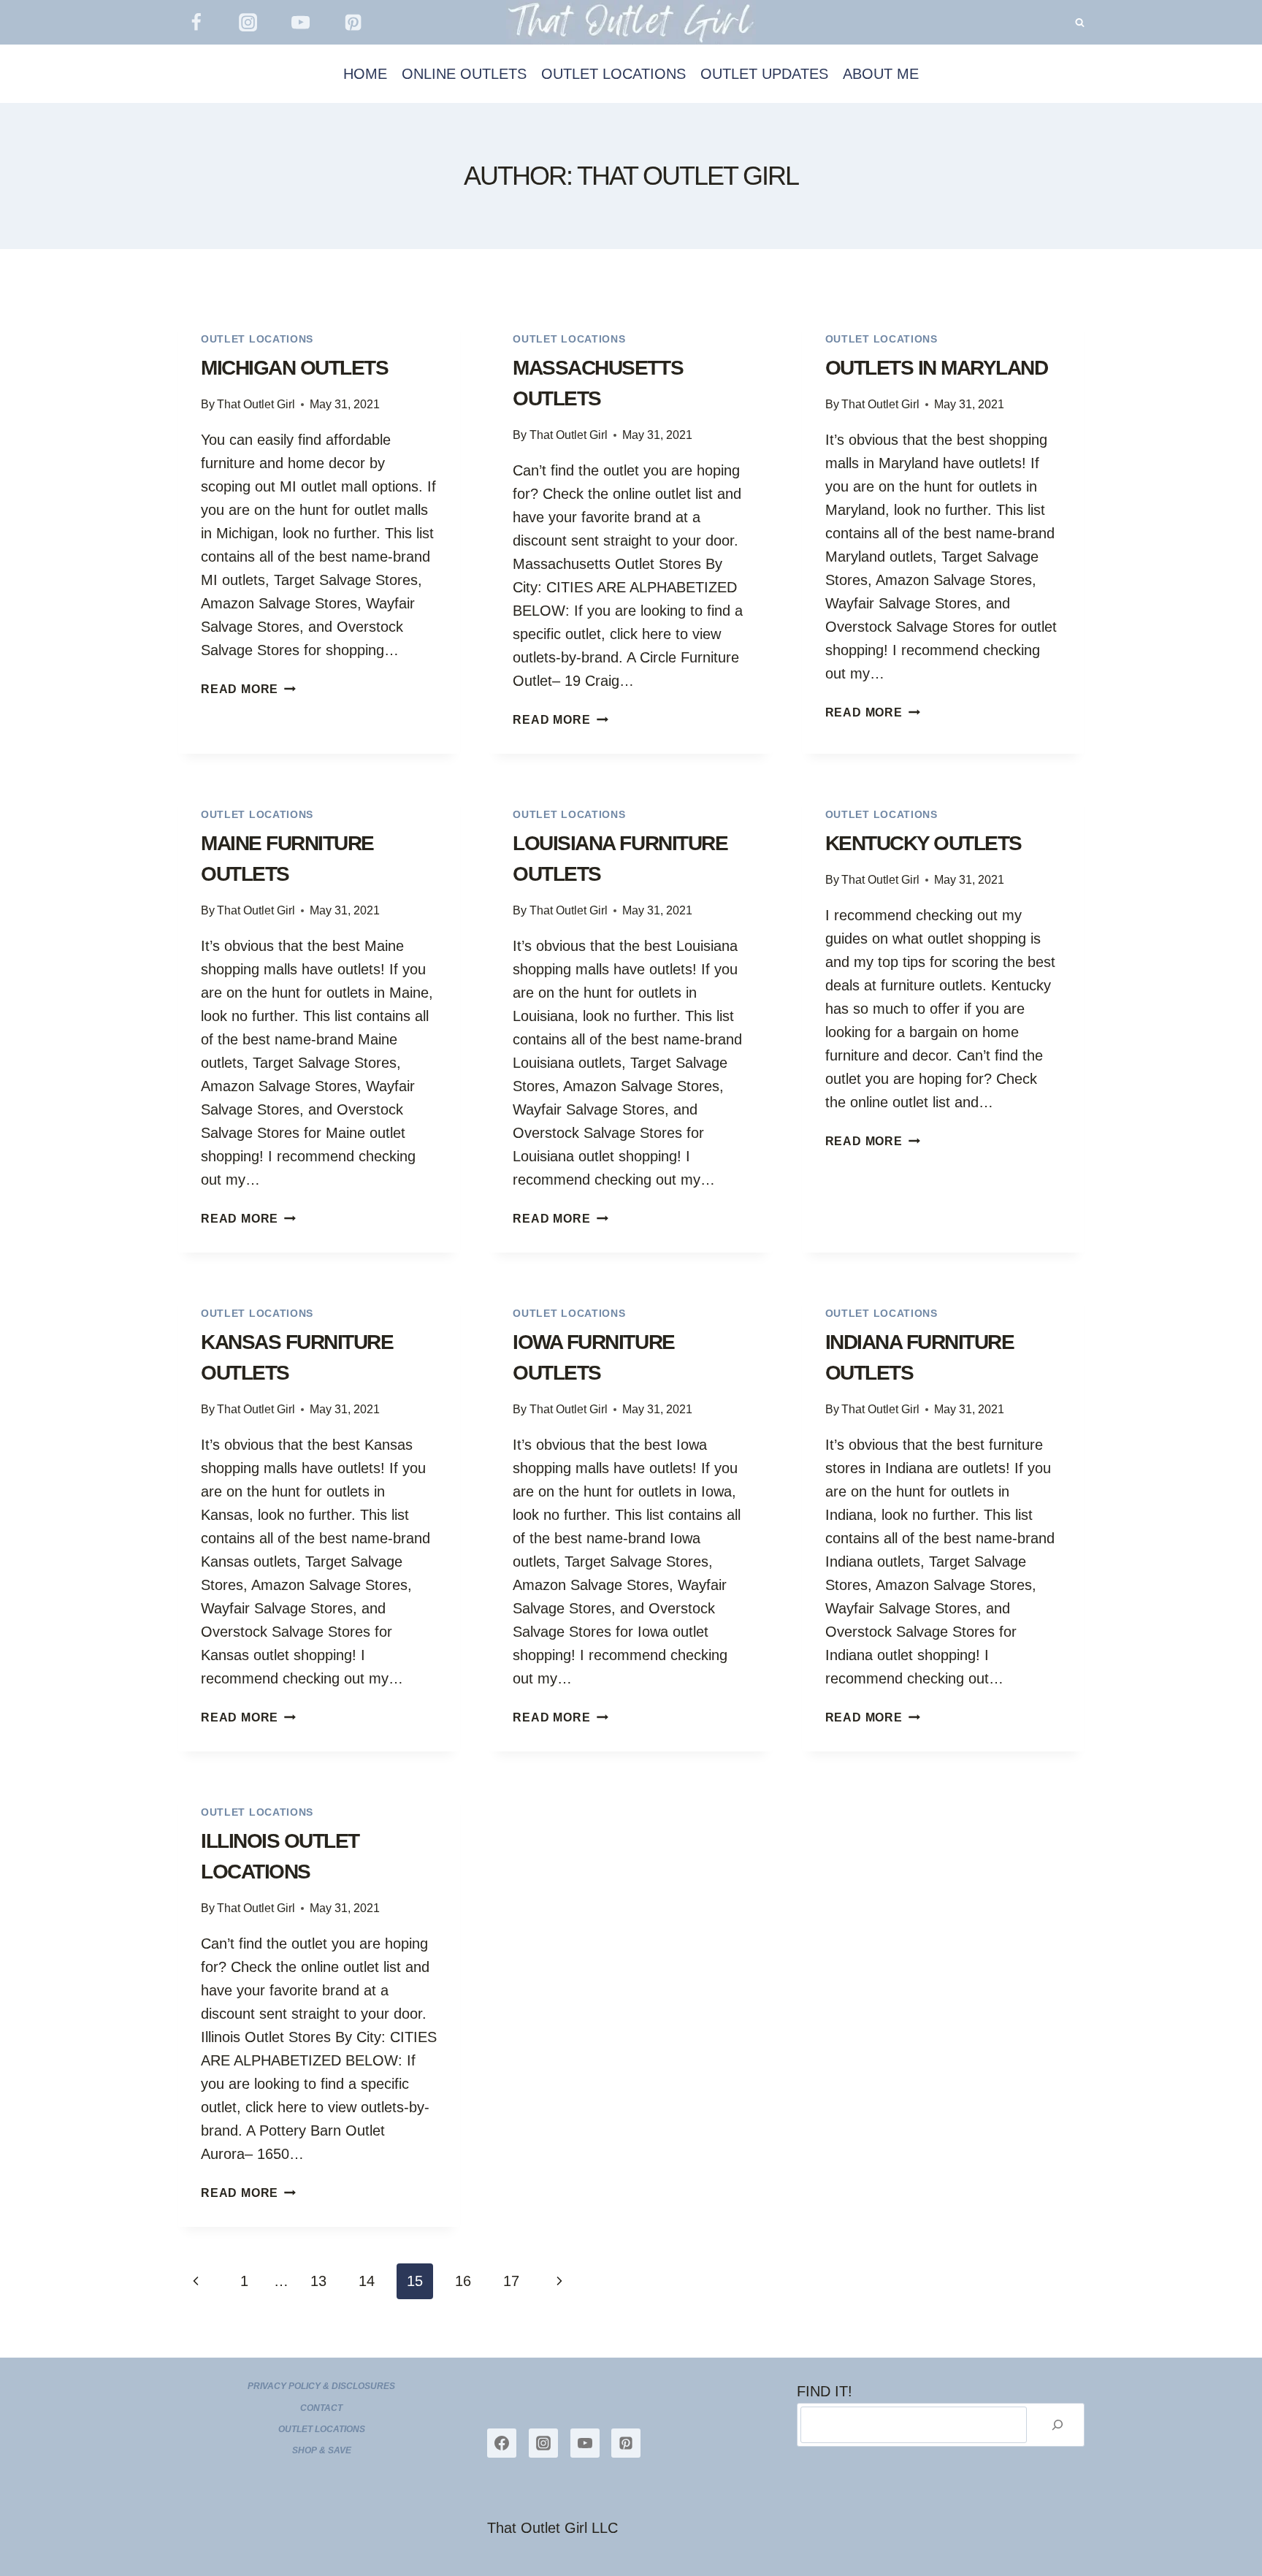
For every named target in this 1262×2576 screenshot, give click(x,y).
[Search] (1058, 2425)
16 (463, 2281)
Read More (248, 689)
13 (318, 2281)
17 (511, 2281)
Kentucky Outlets (923, 843)
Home (365, 74)
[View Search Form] (1080, 22)
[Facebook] (196, 23)
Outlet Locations (613, 74)
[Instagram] (248, 23)
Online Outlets (464, 74)
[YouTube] (301, 23)
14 (367, 2281)
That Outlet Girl (256, 404)
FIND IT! (825, 2391)
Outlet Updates (764, 74)
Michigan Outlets (294, 368)
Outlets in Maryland (937, 368)
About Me (881, 74)
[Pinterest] (353, 23)
